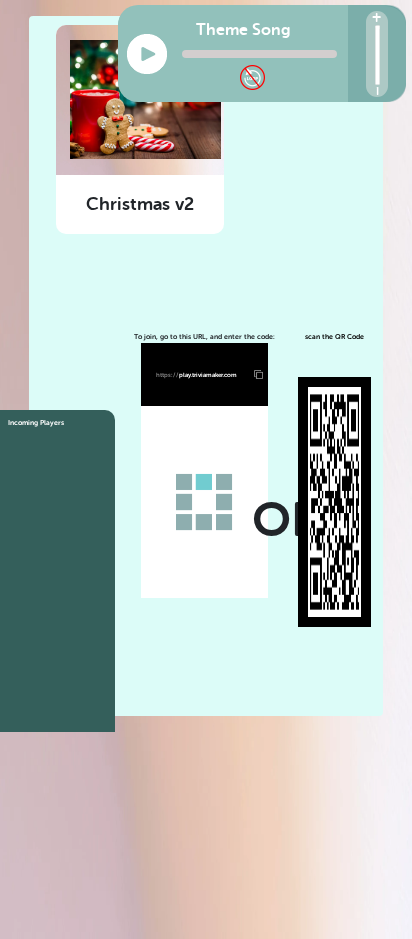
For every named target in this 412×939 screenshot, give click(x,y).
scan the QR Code (334, 337)
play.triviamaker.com (196, 374)
